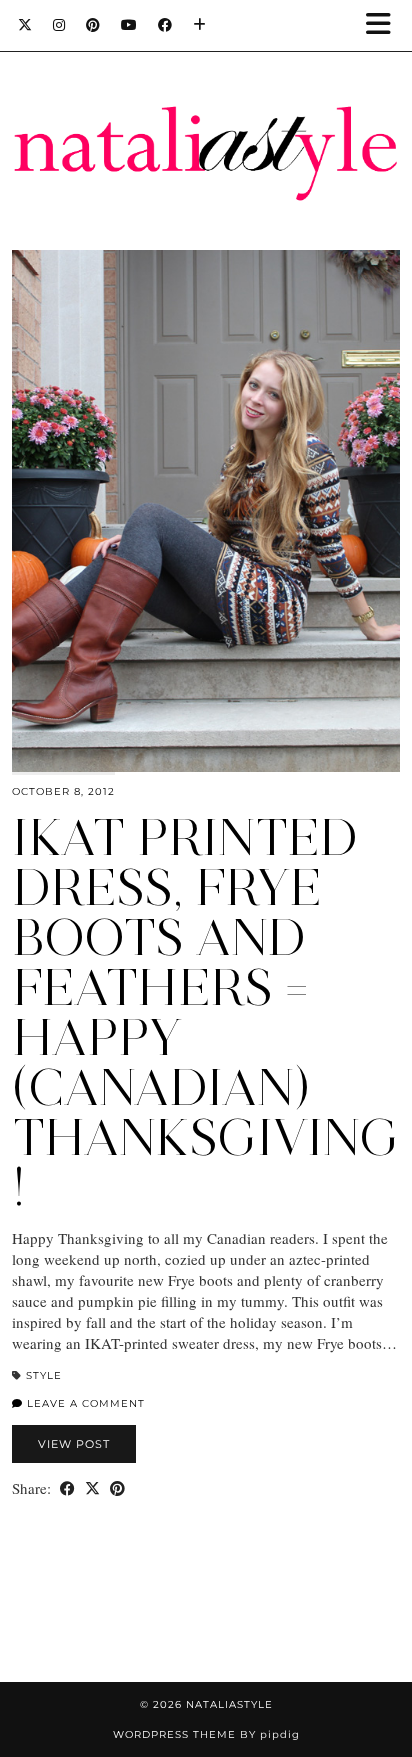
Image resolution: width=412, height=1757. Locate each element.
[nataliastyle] (206, 105)
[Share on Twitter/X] (92, 1488)
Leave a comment (84, 1403)
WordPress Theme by (206, 1734)
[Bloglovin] (200, 25)
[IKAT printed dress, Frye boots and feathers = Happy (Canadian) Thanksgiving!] (206, 511)
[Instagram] (59, 25)
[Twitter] (25, 25)
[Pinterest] (93, 25)
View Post (74, 1444)
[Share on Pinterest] (117, 1488)
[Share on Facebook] (67, 1488)
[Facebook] (165, 25)
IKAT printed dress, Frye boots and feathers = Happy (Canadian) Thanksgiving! (206, 1012)
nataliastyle (229, 1704)
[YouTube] (129, 25)
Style (44, 1375)
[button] (385, 25)
